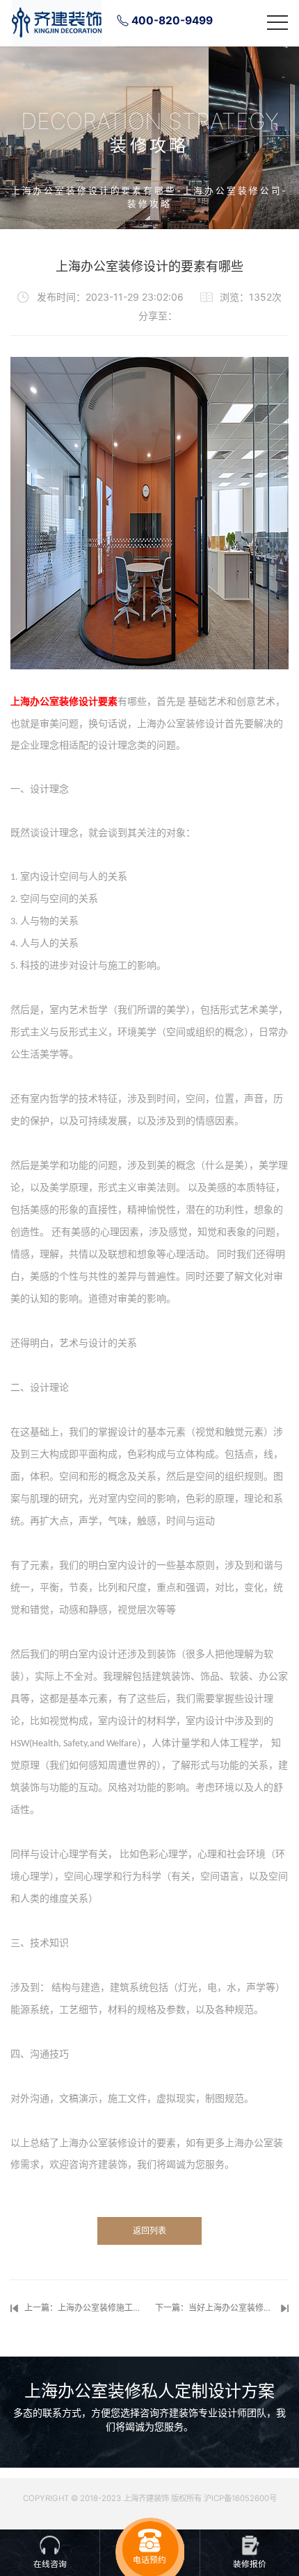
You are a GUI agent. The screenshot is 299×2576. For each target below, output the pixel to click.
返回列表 (149, 2231)
